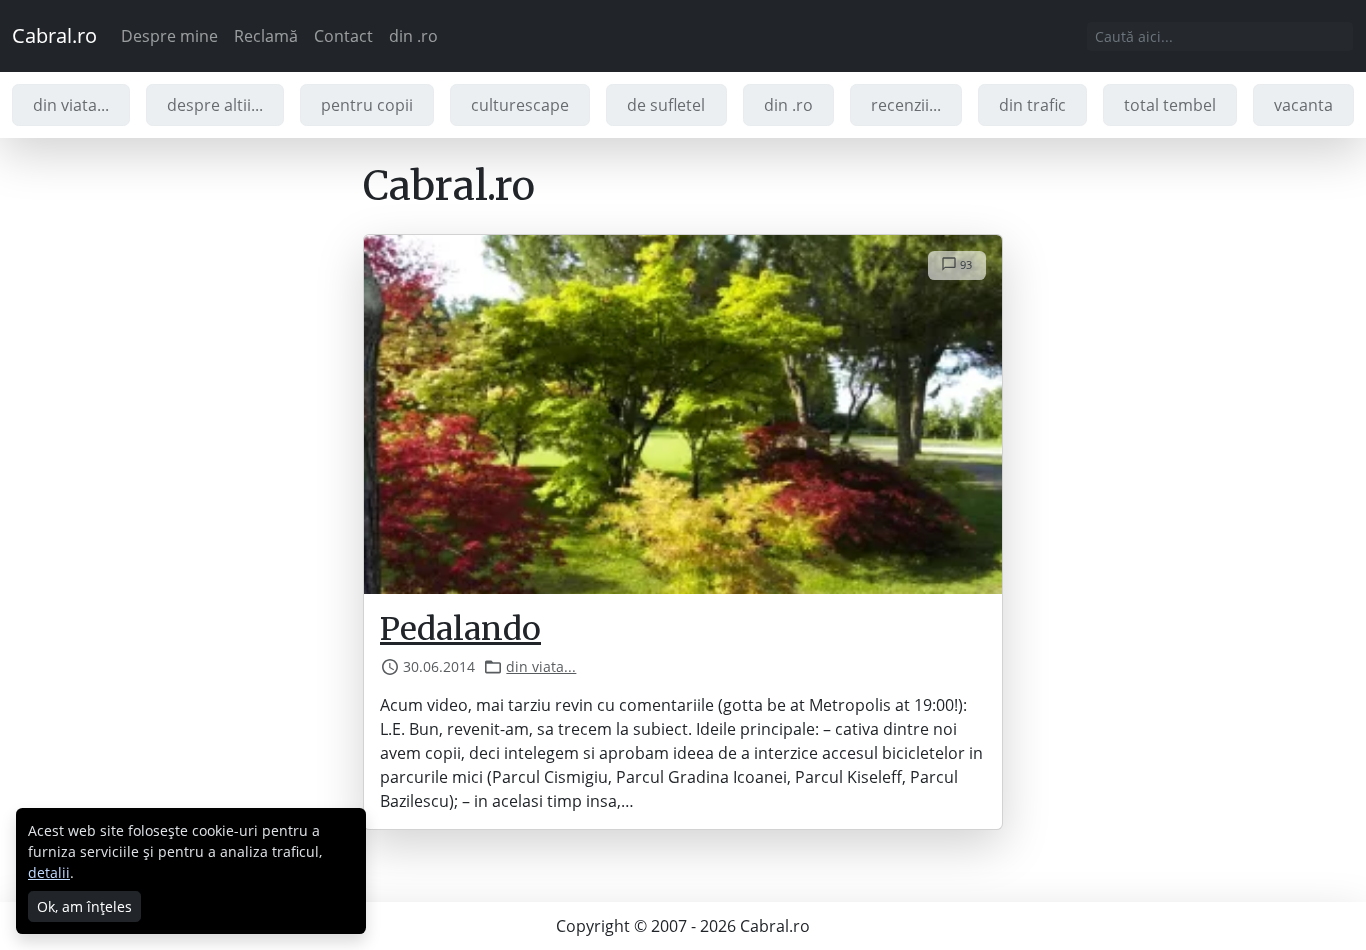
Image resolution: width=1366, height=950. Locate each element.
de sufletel (666, 105)
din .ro (413, 36)
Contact (343, 36)
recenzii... (906, 105)
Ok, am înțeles (84, 906)
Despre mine (169, 36)
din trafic (1032, 105)
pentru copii (367, 105)
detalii (49, 872)
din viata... (71, 105)
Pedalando (460, 629)
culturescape (520, 105)
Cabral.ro (54, 35)
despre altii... (215, 105)
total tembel (1170, 105)
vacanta (1303, 105)
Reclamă (266, 36)
